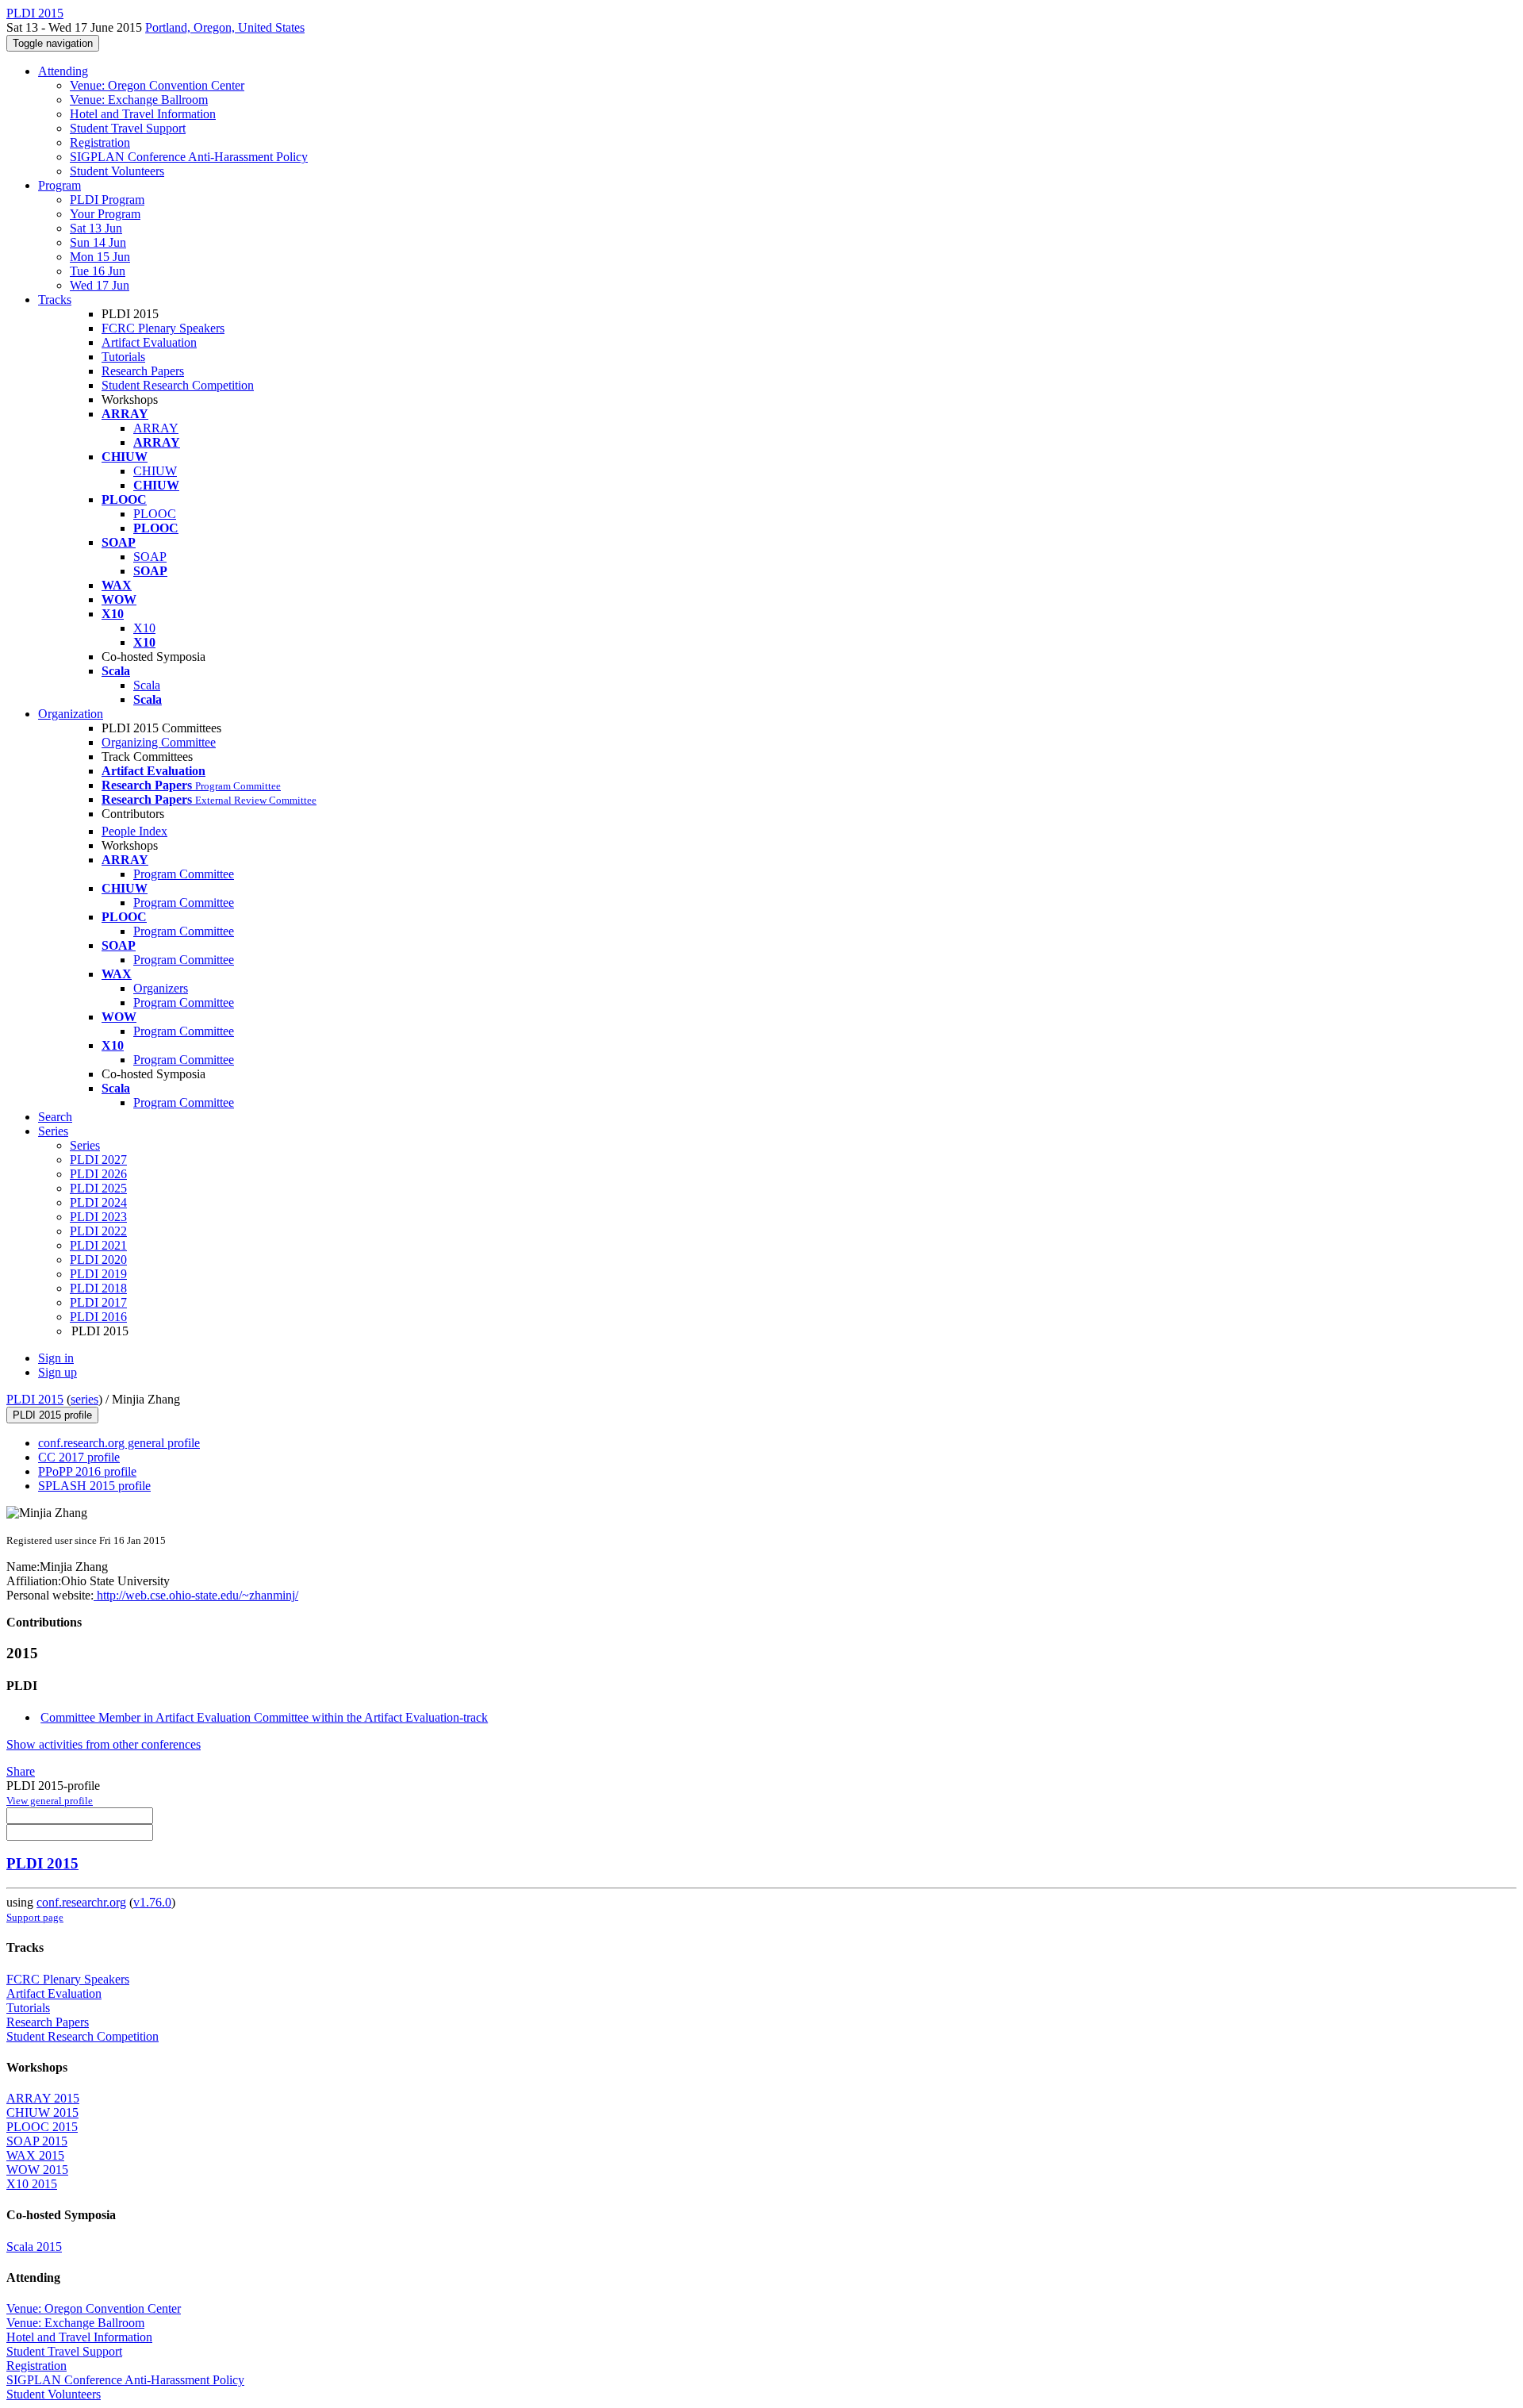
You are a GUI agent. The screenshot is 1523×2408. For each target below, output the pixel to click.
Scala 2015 (34, 2247)
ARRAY (156, 428)
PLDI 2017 (98, 1302)
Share (21, 1771)
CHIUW (155, 471)
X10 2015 (32, 2184)
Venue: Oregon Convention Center (157, 85)
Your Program (105, 214)
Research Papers (143, 371)
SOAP (150, 557)
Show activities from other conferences (104, 1744)
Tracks (55, 300)
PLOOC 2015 (42, 2127)
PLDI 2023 (98, 1217)
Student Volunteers (117, 171)
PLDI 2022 (98, 1231)
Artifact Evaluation (149, 342)
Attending (63, 71)
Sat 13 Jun (96, 228)
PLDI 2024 (98, 1202)
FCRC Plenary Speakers (163, 328)
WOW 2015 (37, 2170)
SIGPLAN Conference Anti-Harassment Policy (189, 157)
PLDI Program (107, 200)
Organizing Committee (159, 742)
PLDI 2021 (98, 1245)
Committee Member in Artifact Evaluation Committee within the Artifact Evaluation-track (264, 1717)
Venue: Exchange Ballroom (139, 100)
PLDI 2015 (35, 1399)
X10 (144, 628)
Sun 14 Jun (98, 242)
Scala (147, 685)
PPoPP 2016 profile (87, 1471)
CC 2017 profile (79, 1457)
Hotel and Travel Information (143, 114)
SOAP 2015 (37, 2141)
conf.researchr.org (81, 1902)
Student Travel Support (128, 128)
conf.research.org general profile (119, 1443)
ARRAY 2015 (43, 2098)
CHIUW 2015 (42, 2112)
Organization (71, 714)
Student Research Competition (178, 385)
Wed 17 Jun (100, 285)
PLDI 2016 (98, 1317)
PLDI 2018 (98, 1288)
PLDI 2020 (98, 1260)
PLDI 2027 (98, 1160)
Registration (100, 142)
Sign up (58, 1372)
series (84, 1399)
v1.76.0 (152, 1902)
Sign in (56, 1358)
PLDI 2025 (98, 1188)
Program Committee (184, 874)
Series (85, 1145)
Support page (35, 1917)
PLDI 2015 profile (52, 1415)
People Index (134, 831)
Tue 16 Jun (98, 271)
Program (59, 185)
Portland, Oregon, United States (225, 27)
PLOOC (155, 514)
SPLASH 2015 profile (94, 1486)
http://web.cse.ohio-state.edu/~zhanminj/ (196, 1595)
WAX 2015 (35, 2155)
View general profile (50, 1801)
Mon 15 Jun (100, 257)
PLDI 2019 (98, 1274)
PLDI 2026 (98, 1174)
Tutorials (123, 357)
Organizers (161, 988)
